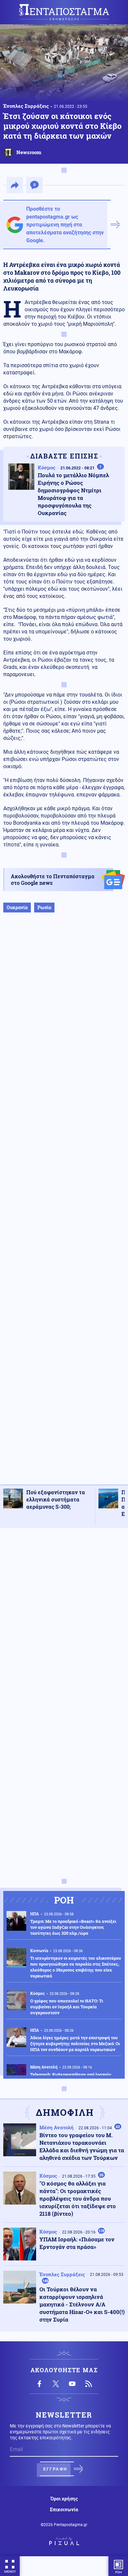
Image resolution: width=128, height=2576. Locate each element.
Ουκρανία (17, 907)
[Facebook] (39, 2384)
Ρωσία (44, 907)
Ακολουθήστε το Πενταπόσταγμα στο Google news (53, 879)
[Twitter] (56, 2384)
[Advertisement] (64, 1205)
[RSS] (89, 2384)
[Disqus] (64, 1616)
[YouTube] (72, 2384)
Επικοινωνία (64, 2510)
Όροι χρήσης (64, 2499)
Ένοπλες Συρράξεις (26, 106)
